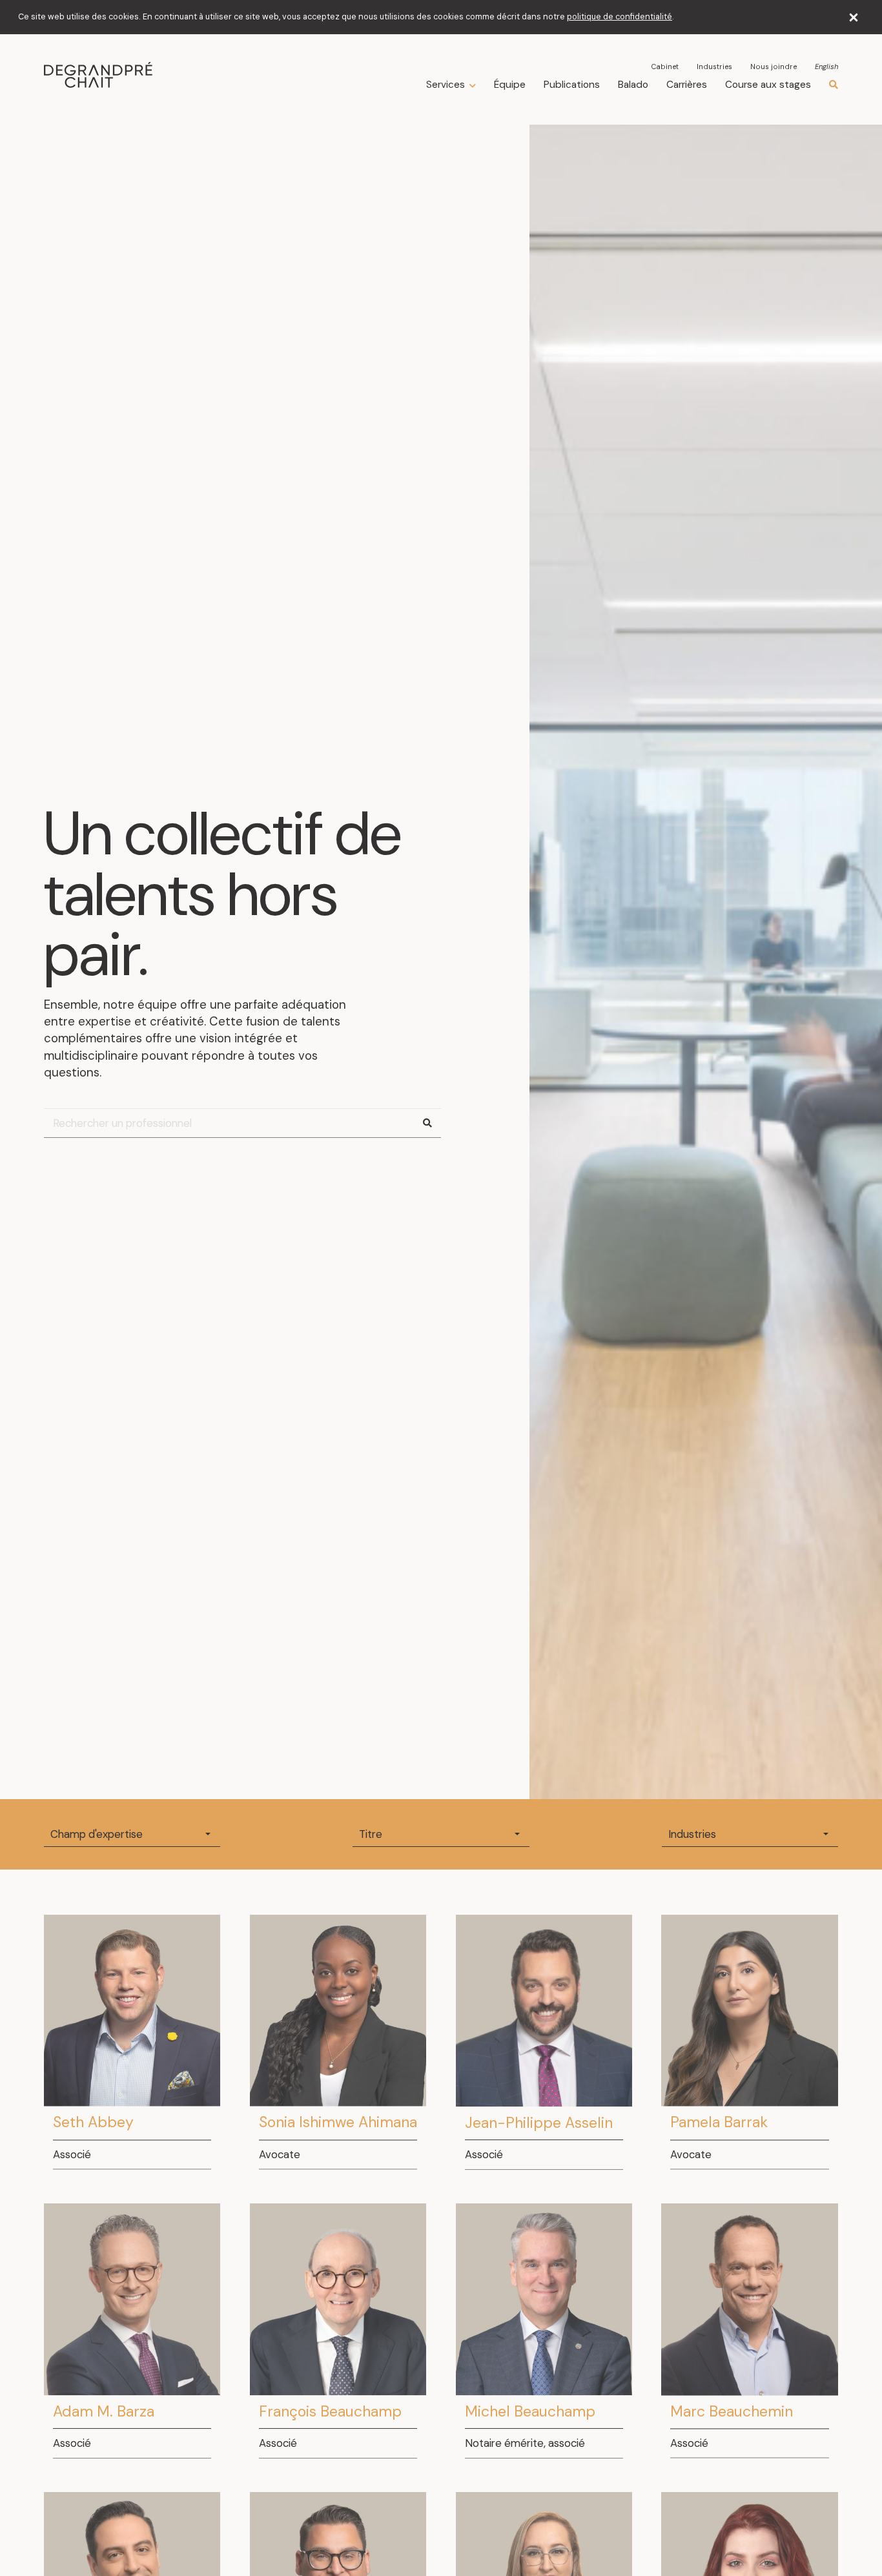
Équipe (510, 85)
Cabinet (665, 67)
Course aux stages (768, 85)
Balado (633, 85)
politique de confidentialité (620, 17)
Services (446, 85)
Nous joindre (774, 67)
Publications (572, 85)
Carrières (687, 85)
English (826, 67)
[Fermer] (854, 17)
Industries (714, 67)
